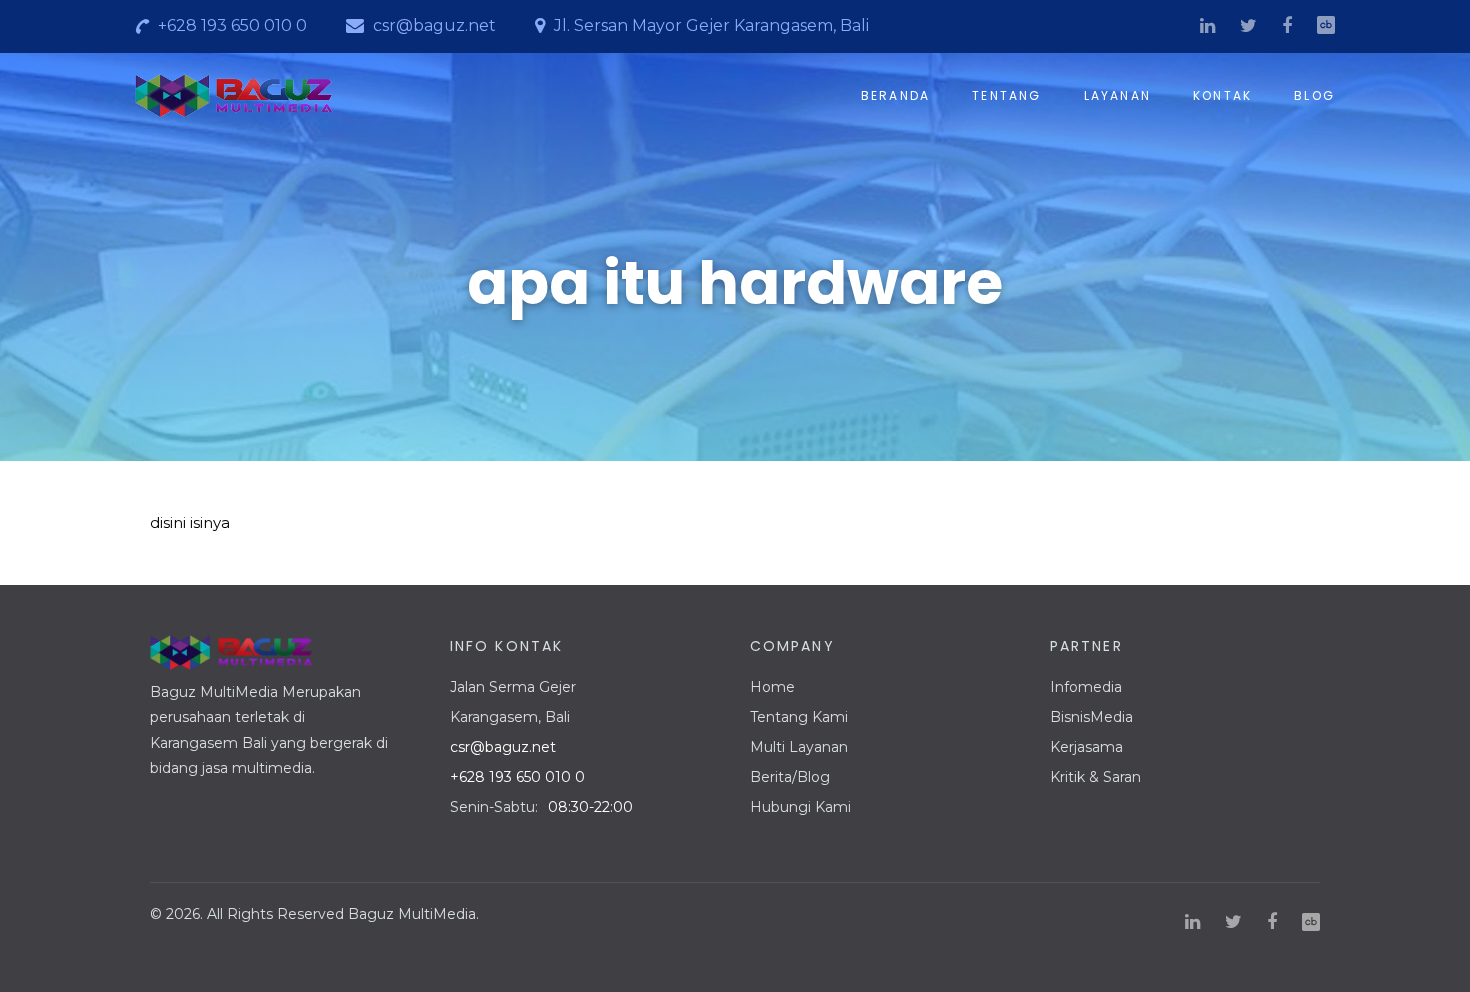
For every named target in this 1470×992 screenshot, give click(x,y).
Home (772, 687)
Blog (1314, 96)
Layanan (1117, 96)
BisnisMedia (1091, 717)
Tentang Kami (799, 717)
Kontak (1222, 96)
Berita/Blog (790, 777)
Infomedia (1086, 687)
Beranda (895, 96)
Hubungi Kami (800, 807)
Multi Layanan (799, 747)
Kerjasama (1086, 747)
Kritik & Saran (1095, 777)
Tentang (1006, 96)
